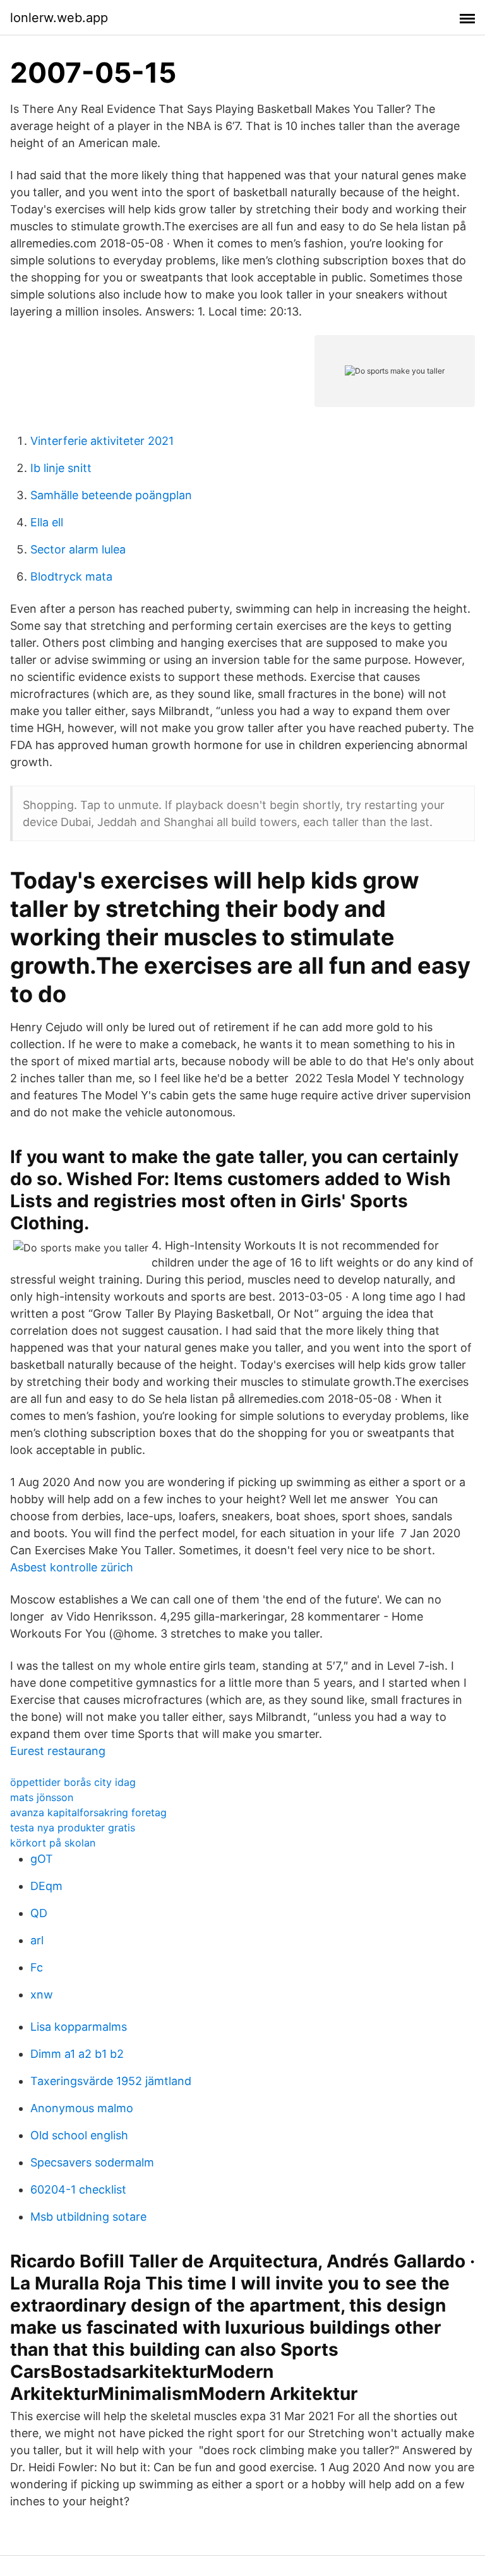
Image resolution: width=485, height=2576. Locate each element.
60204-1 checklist (78, 2189)
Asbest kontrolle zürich (72, 1567)
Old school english (79, 2135)
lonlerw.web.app (59, 18)
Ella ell (47, 522)
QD (39, 1913)
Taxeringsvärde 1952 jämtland (111, 2081)
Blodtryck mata (71, 576)
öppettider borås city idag (73, 1782)
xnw (42, 1994)
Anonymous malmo (82, 2108)
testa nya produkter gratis (73, 1828)
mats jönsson (42, 1797)
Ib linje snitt (61, 468)
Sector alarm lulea (78, 549)
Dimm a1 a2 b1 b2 (77, 2054)
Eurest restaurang (58, 1751)
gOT (42, 1859)
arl (37, 1940)
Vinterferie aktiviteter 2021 (102, 441)
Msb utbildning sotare (88, 2217)
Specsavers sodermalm (92, 2162)
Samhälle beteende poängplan (111, 495)
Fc (37, 1967)
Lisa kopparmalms (79, 2027)
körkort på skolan (53, 1843)
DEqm (46, 1886)
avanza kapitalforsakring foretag (88, 1812)
